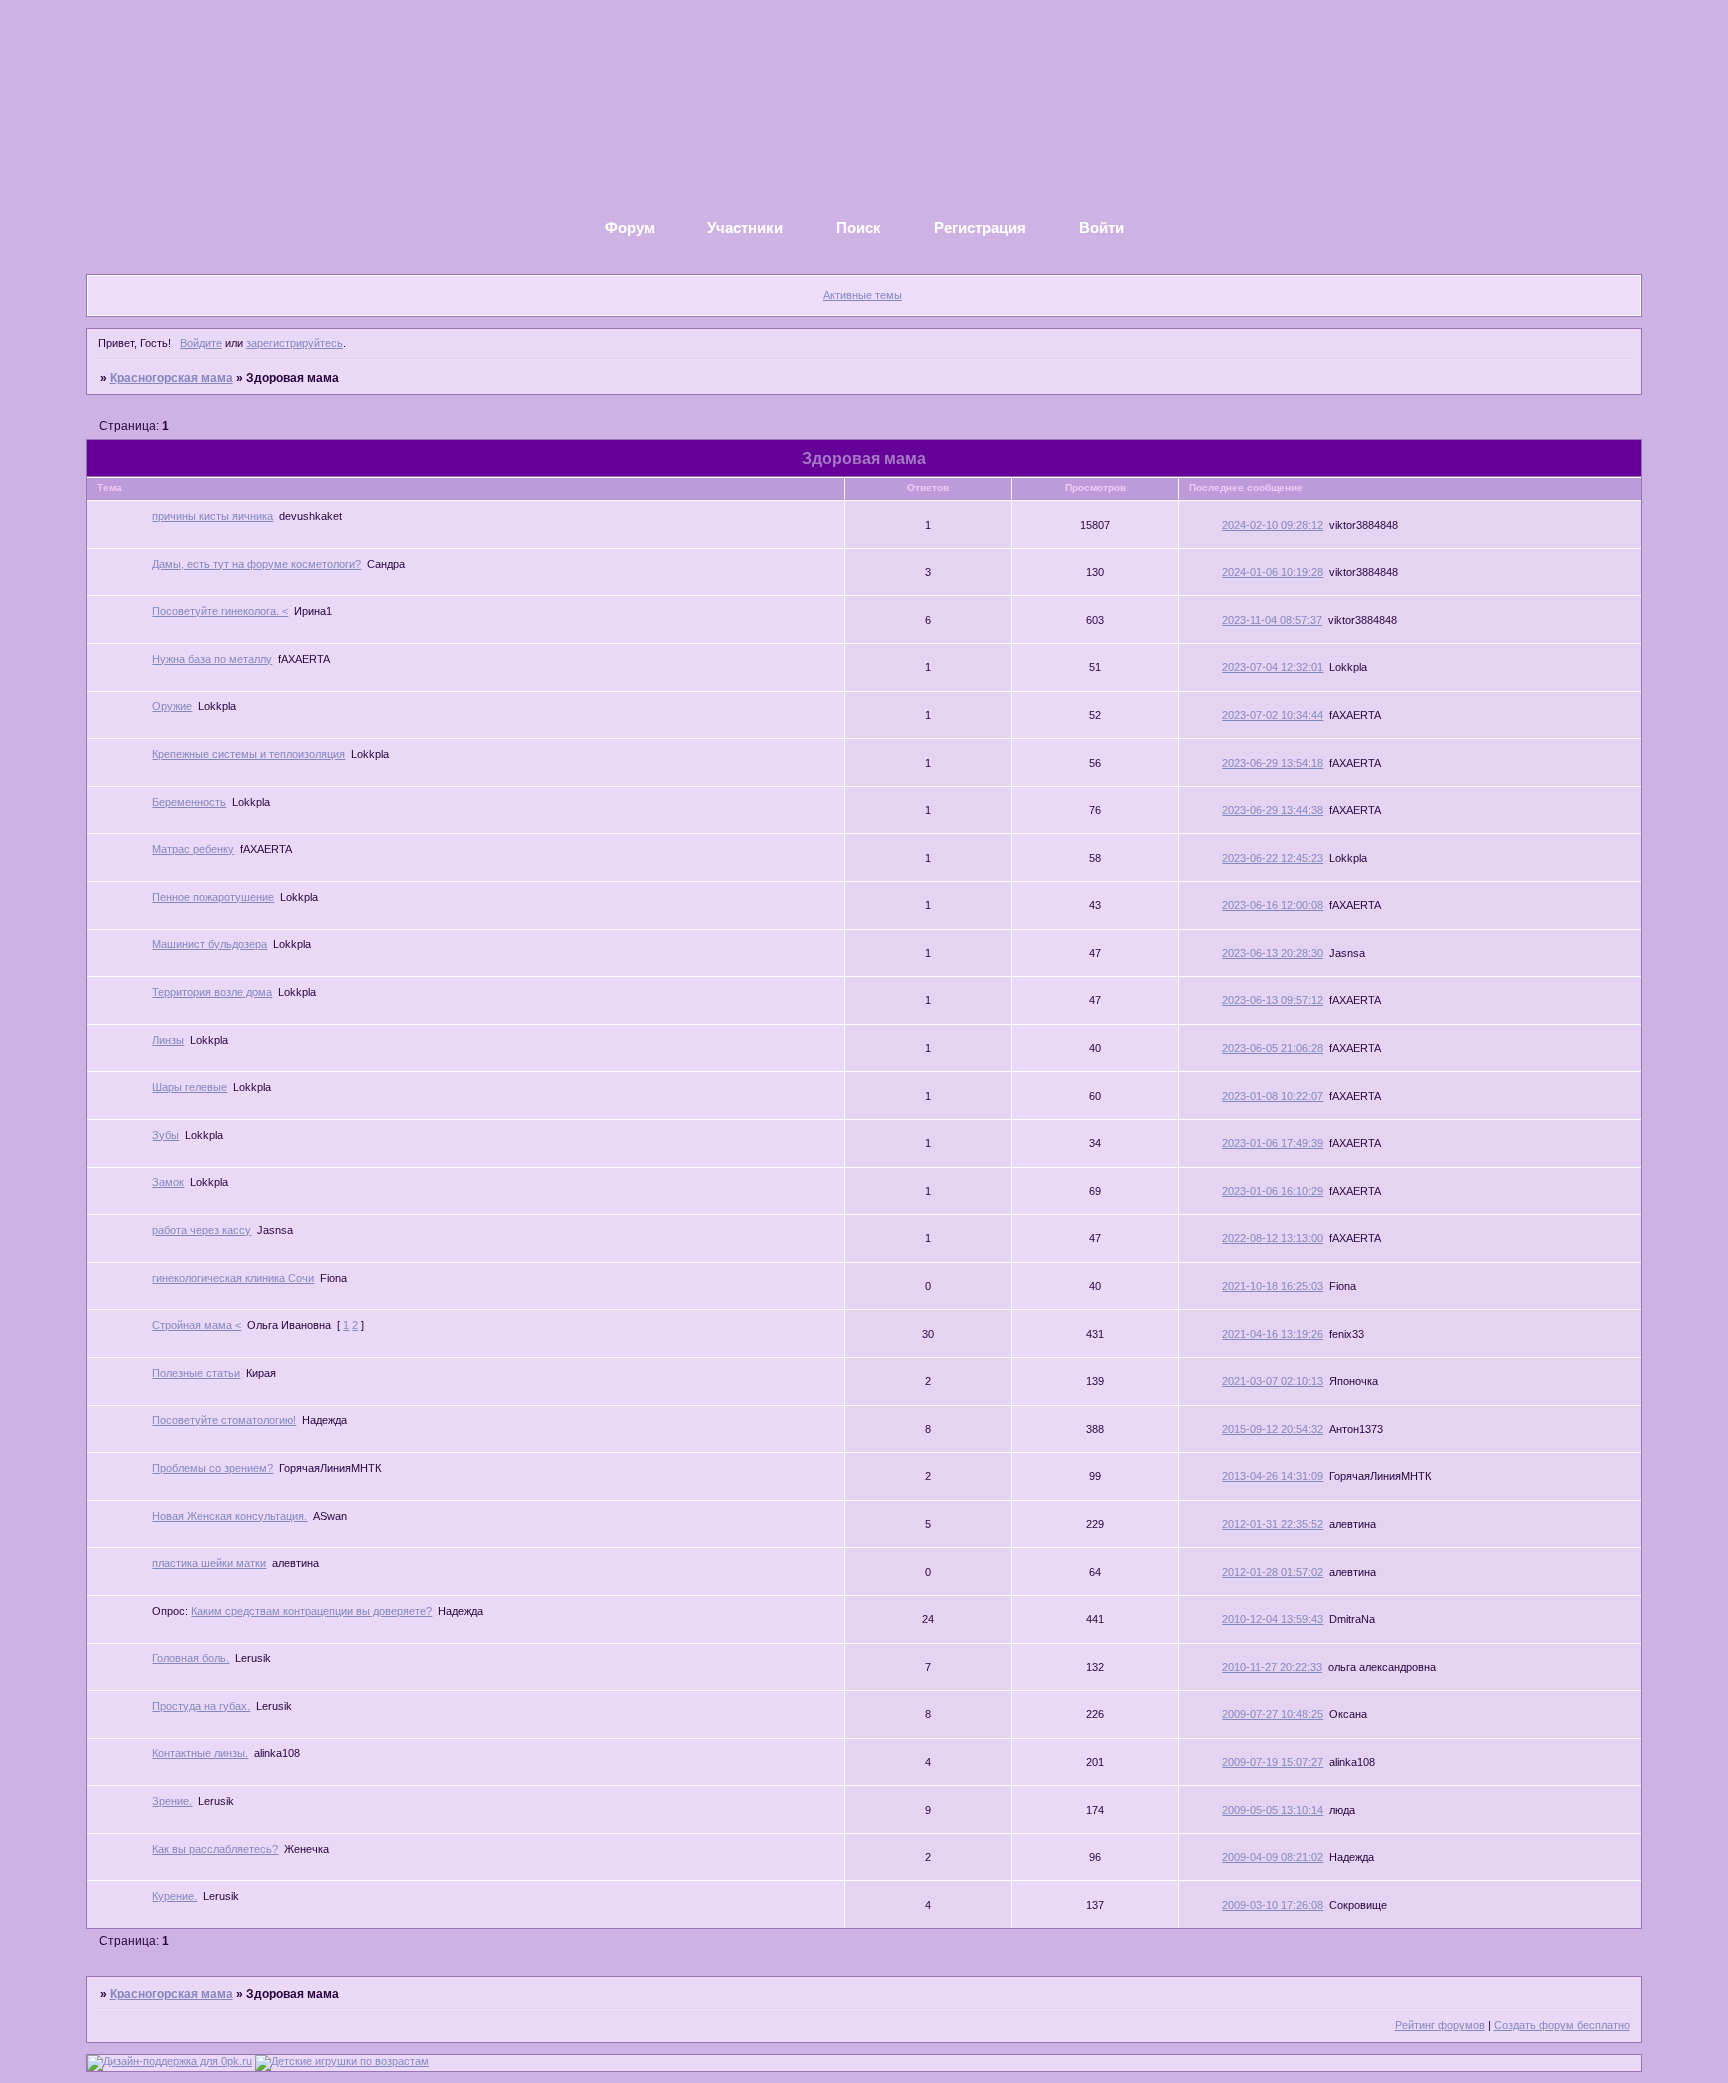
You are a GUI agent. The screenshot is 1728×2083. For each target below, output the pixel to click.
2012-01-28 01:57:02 (1272, 1572)
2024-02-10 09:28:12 (1272, 525)
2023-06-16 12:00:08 (1272, 905)
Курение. (174, 1896)
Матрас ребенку (193, 849)
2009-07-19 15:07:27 (1272, 1762)
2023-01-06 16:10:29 (1272, 1191)
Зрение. (172, 1801)
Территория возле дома (212, 992)
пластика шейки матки (209, 1563)
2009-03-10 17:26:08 (1272, 1905)
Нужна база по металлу (212, 659)
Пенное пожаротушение (213, 897)
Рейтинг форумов (1440, 2025)
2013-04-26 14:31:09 (1272, 1476)
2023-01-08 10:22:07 (1272, 1096)
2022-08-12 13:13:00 (1272, 1238)
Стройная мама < (196, 1325)
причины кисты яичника (212, 516)
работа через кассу (201, 1230)
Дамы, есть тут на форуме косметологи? (256, 564)
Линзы (168, 1040)
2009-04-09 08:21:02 (1272, 1857)
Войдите (201, 343)
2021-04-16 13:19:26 (1272, 1334)
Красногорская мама (171, 378)
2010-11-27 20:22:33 (1272, 1667)
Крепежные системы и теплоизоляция (248, 754)
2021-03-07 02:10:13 (1272, 1381)
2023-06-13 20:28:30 (1272, 953)
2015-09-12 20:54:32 (1272, 1429)
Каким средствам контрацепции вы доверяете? (311, 1611)
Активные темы (862, 295)
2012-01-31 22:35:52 (1272, 1524)
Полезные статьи (196, 1373)
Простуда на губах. (201, 1706)
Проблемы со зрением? (212, 1468)
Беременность (189, 802)
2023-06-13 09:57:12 (1272, 1000)
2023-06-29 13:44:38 (1272, 810)
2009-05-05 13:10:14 (1272, 1810)
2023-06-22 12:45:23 (1272, 858)
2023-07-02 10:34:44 (1272, 715)
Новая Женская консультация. (229, 1516)
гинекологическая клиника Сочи (233, 1278)
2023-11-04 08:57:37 (1272, 620)
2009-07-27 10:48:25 (1272, 1714)
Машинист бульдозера (209, 944)
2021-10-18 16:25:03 (1272, 1286)
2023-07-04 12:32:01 (1272, 667)
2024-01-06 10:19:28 (1272, 572)
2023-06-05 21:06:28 (1272, 1048)
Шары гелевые (189, 1087)
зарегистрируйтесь (294, 343)
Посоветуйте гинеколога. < (220, 611)
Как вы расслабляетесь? (215, 1849)
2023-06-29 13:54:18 (1272, 763)
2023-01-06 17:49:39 (1272, 1143)
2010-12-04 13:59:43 (1272, 1619)
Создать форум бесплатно (1562, 2025)
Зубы (165, 1135)
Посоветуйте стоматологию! (224, 1420)
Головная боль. (190, 1658)
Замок (168, 1182)
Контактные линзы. (200, 1753)
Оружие (172, 706)
